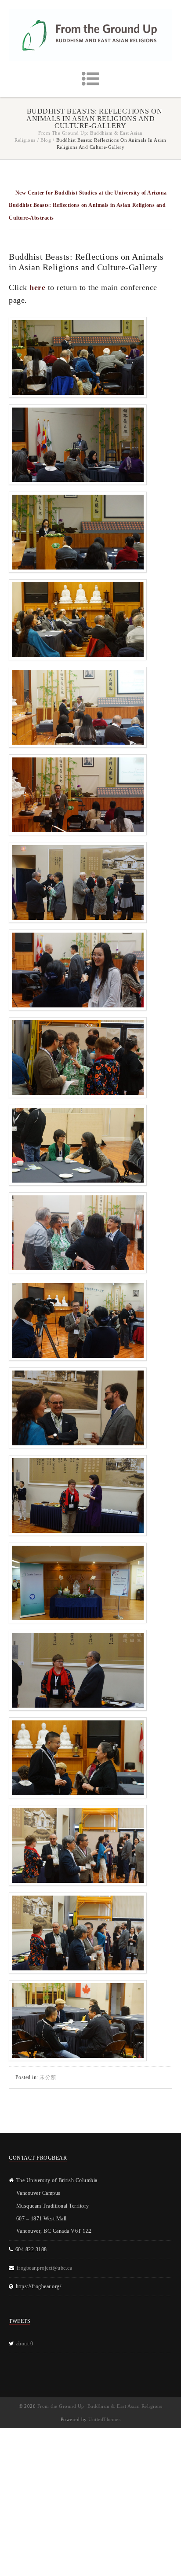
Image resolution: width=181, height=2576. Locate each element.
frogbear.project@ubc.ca (45, 2268)
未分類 (48, 2077)
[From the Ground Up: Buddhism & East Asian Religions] (90, 35)
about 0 (25, 2344)
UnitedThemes (104, 2419)
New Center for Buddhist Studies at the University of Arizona (91, 193)
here (37, 287)
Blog (46, 140)
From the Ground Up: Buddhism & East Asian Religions (100, 2406)
